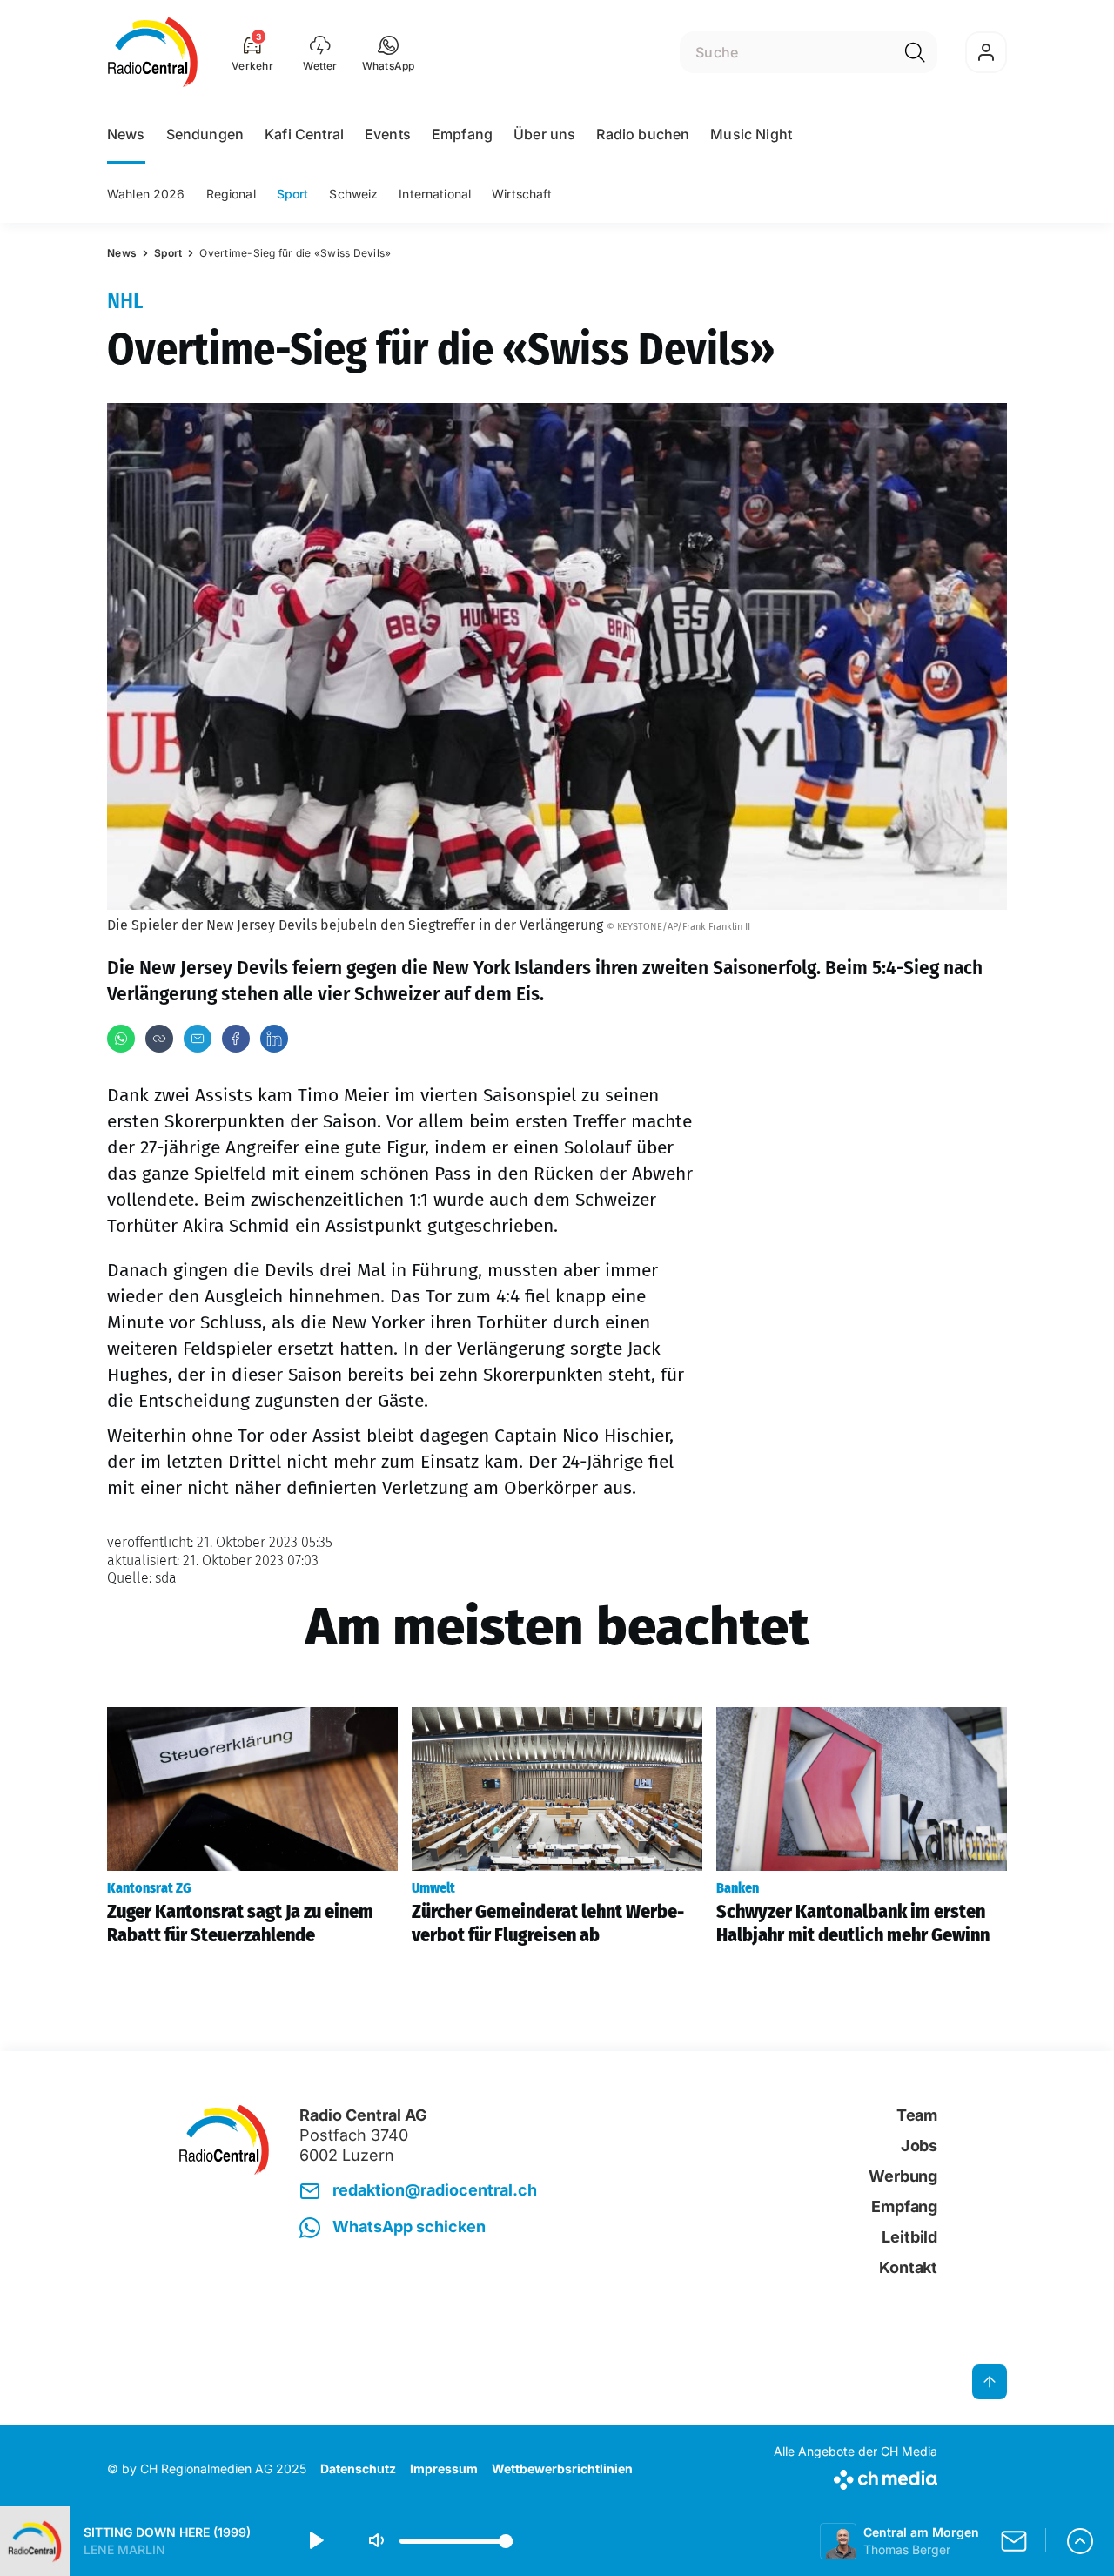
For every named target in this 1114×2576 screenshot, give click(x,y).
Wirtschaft (522, 194)
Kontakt (908, 2267)
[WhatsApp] (121, 1039)
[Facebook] (236, 1039)
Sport (293, 194)
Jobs (919, 2146)
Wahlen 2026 (146, 194)
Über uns (544, 134)
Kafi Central (304, 134)
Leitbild (909, 2237)
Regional (231, 194)
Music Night (751, 134)
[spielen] (315, 2541)
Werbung (903, 2176)
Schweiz (353, 194)
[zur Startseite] (153, 52)
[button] (389, 52)
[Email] (198, 1039)
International (435, 194)
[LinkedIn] (274, 1039)
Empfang (462, 134)
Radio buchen (643, 134)
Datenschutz (358, 2468)
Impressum (444, 2468)
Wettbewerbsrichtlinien (562, 2468)
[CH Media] (856, 2476)
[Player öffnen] (1080, 2541)
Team (917, 2115)
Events (388, 134)
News (126, 134)
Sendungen (205, 134)
